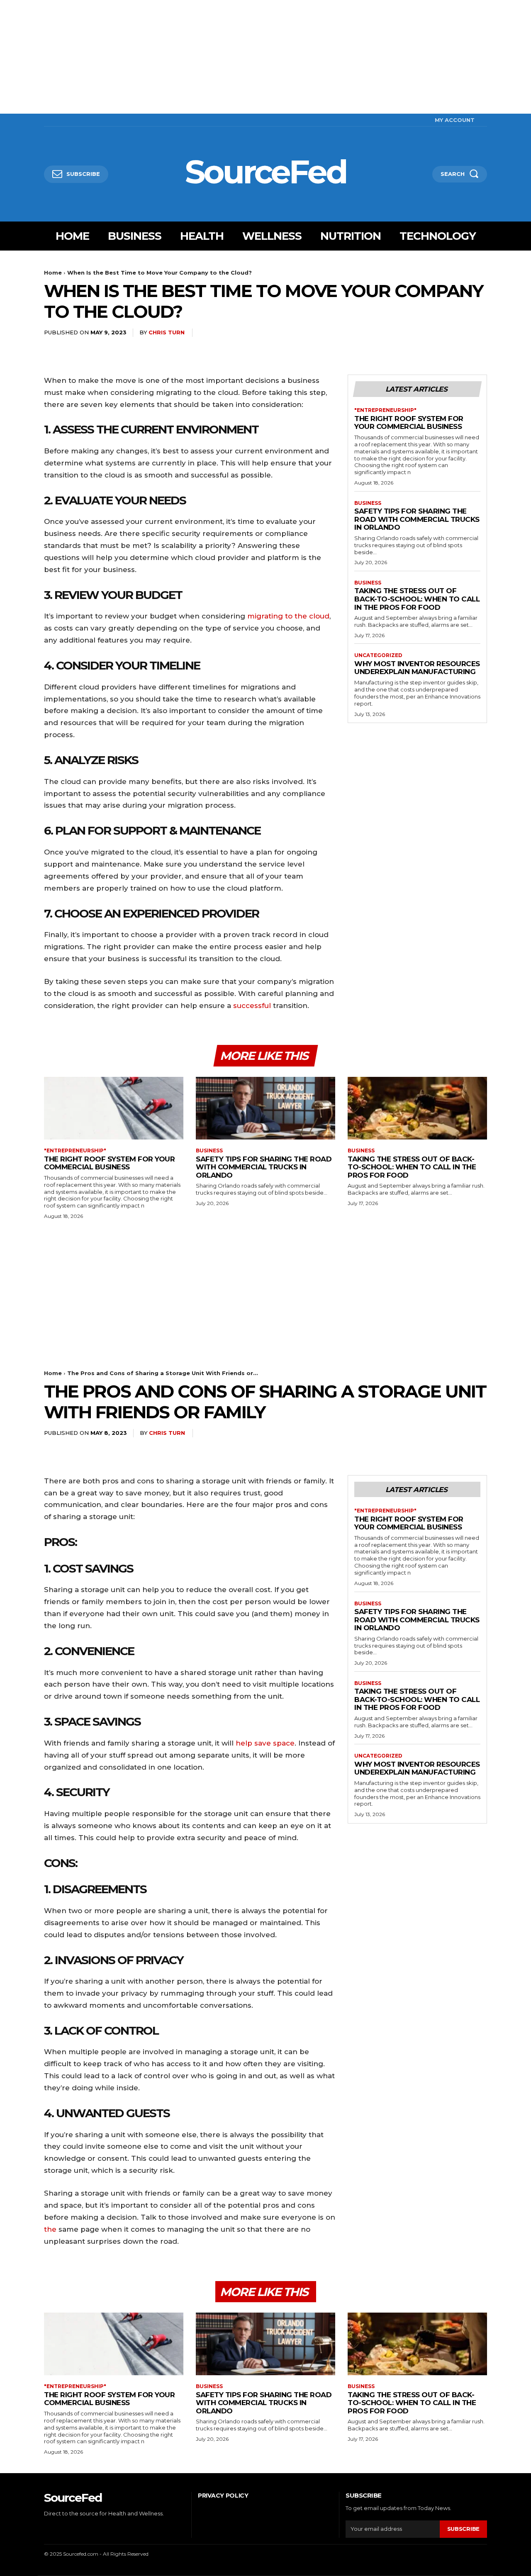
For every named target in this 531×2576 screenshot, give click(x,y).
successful (252, 1006)
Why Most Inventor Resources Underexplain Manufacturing (417, 668)
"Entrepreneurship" (385, 410)
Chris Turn (167, 332)
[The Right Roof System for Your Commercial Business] (114, 1108)
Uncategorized (378, 655)
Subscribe (463, 2529)
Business (368, 503)
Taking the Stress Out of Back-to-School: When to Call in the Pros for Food (417, 599)
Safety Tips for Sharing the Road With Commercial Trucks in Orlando (417, 519)
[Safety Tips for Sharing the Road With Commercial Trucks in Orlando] (265, 1108)
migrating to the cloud (288, 616)
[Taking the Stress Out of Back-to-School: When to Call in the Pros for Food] (417, 1108)
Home (53, 273)
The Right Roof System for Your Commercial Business (409, 423)
